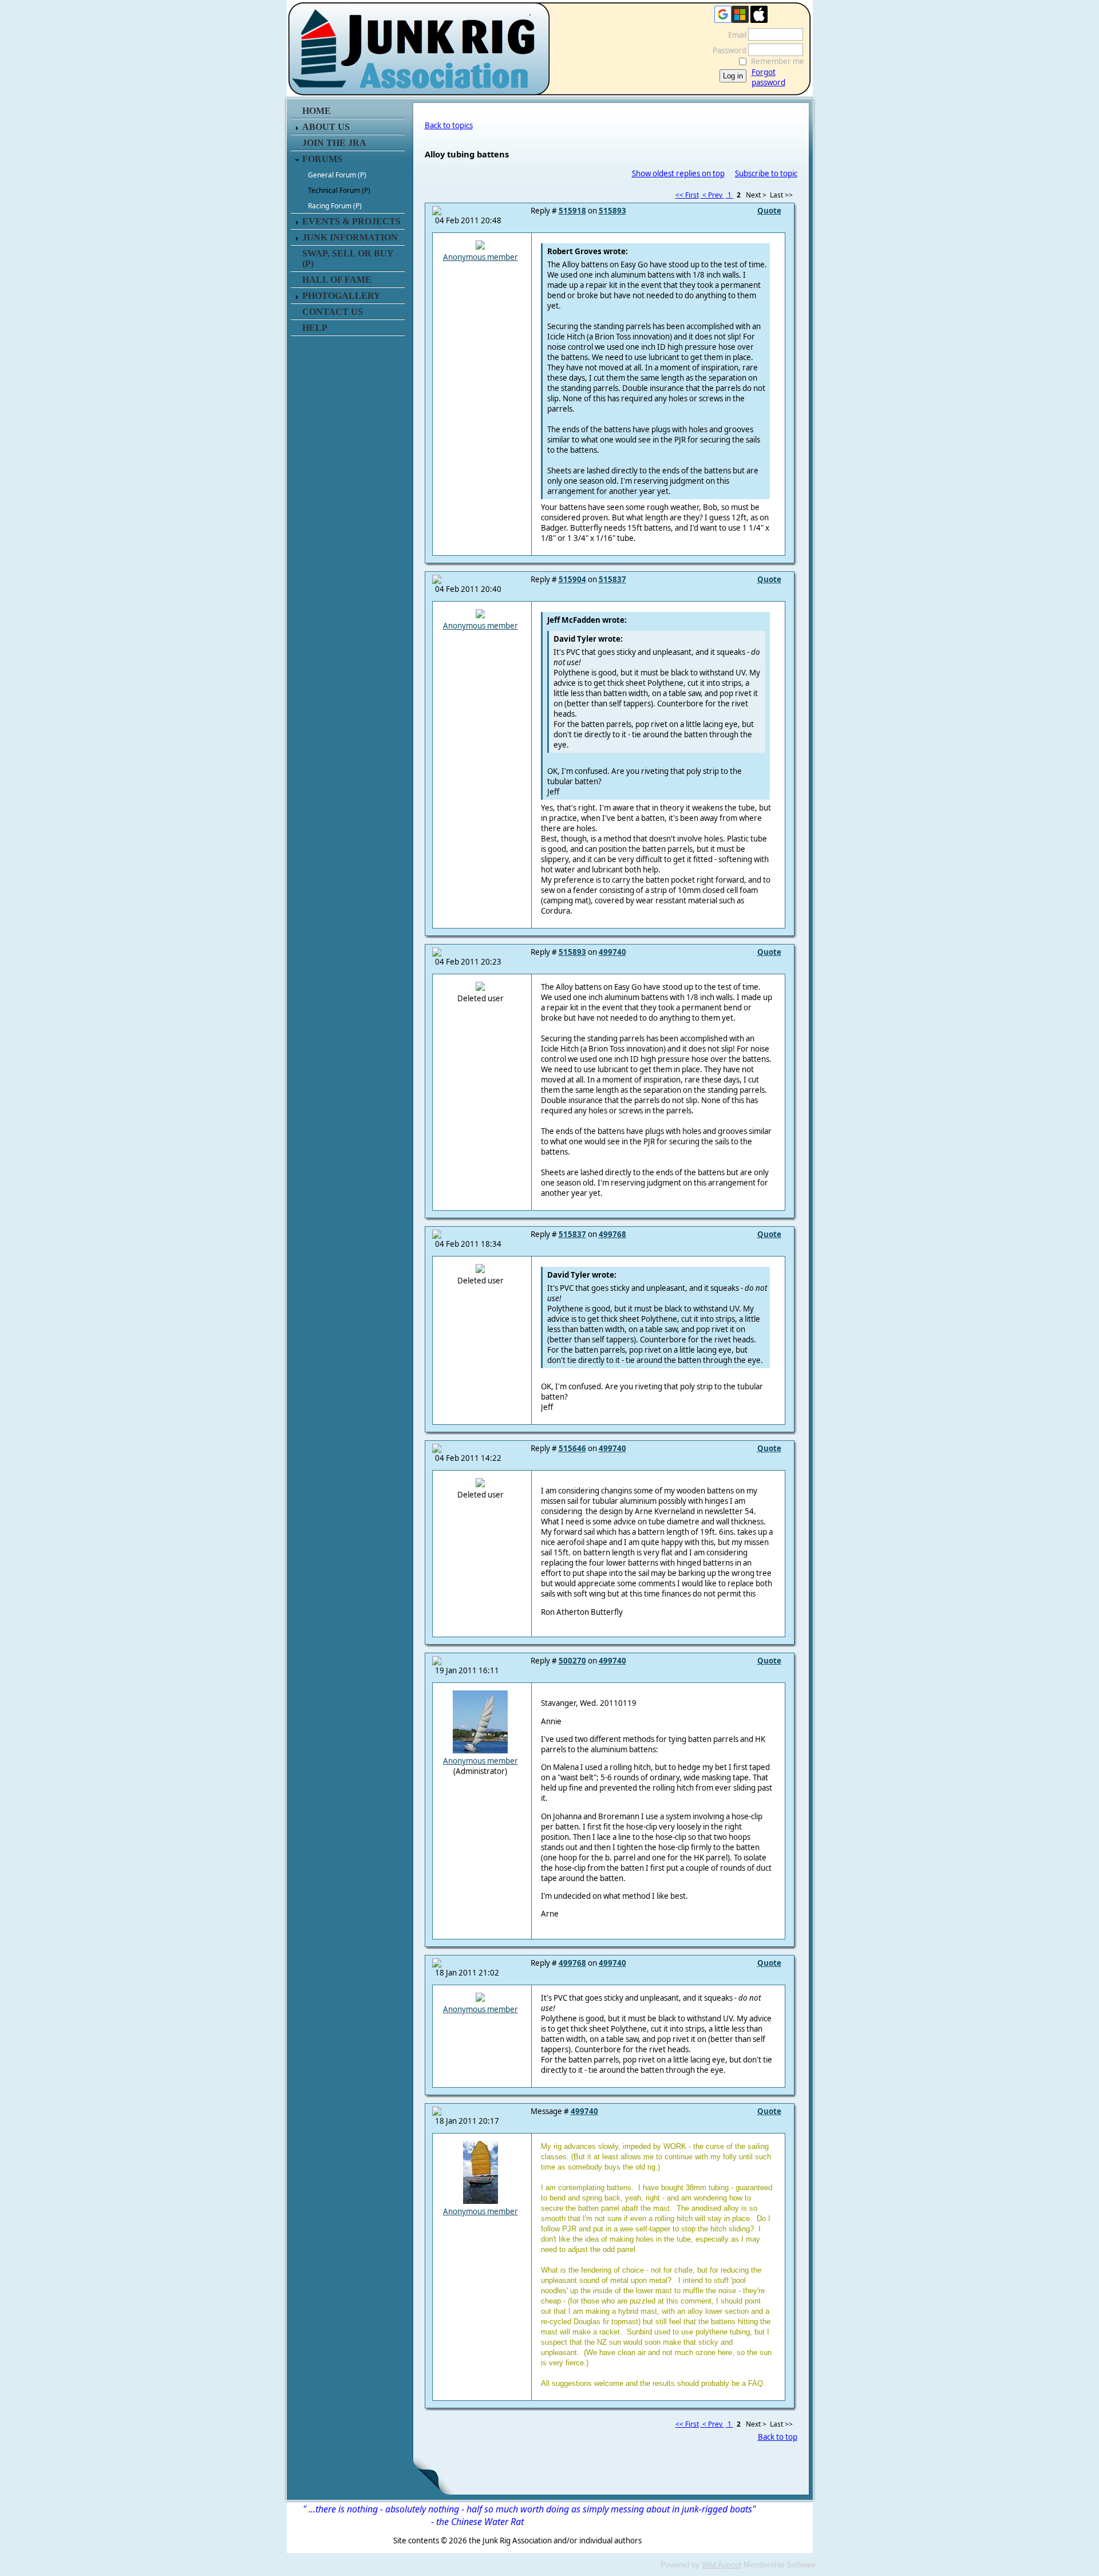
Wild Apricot (722, 2565)
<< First (687, 195)
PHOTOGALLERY (341, 296)
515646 (572, 1448)
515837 (612, 579)
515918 (572, 211)
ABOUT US (326, 127)
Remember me (778, 61)
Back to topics (449, 125)
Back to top (778, 2437)
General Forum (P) (337, 175)
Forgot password (768, 77)
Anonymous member (481, 257)
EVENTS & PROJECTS (351, 221)
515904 (572, 579)
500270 (572, 1661)
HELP (315, 328)
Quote (769, 211)
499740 (612, 952)
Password (727, 50)
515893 (612, 211)
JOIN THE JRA (334, 143)
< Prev (712, 195)
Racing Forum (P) (335, 206)
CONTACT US (333, 312)
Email (734, 35)
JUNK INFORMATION (350, 237)
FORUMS (322, 159)
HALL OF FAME (337, 280)
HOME (317, 111)
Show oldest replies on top (678, 173)
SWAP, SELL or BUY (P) (348, 258)
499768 (612, 1234)
